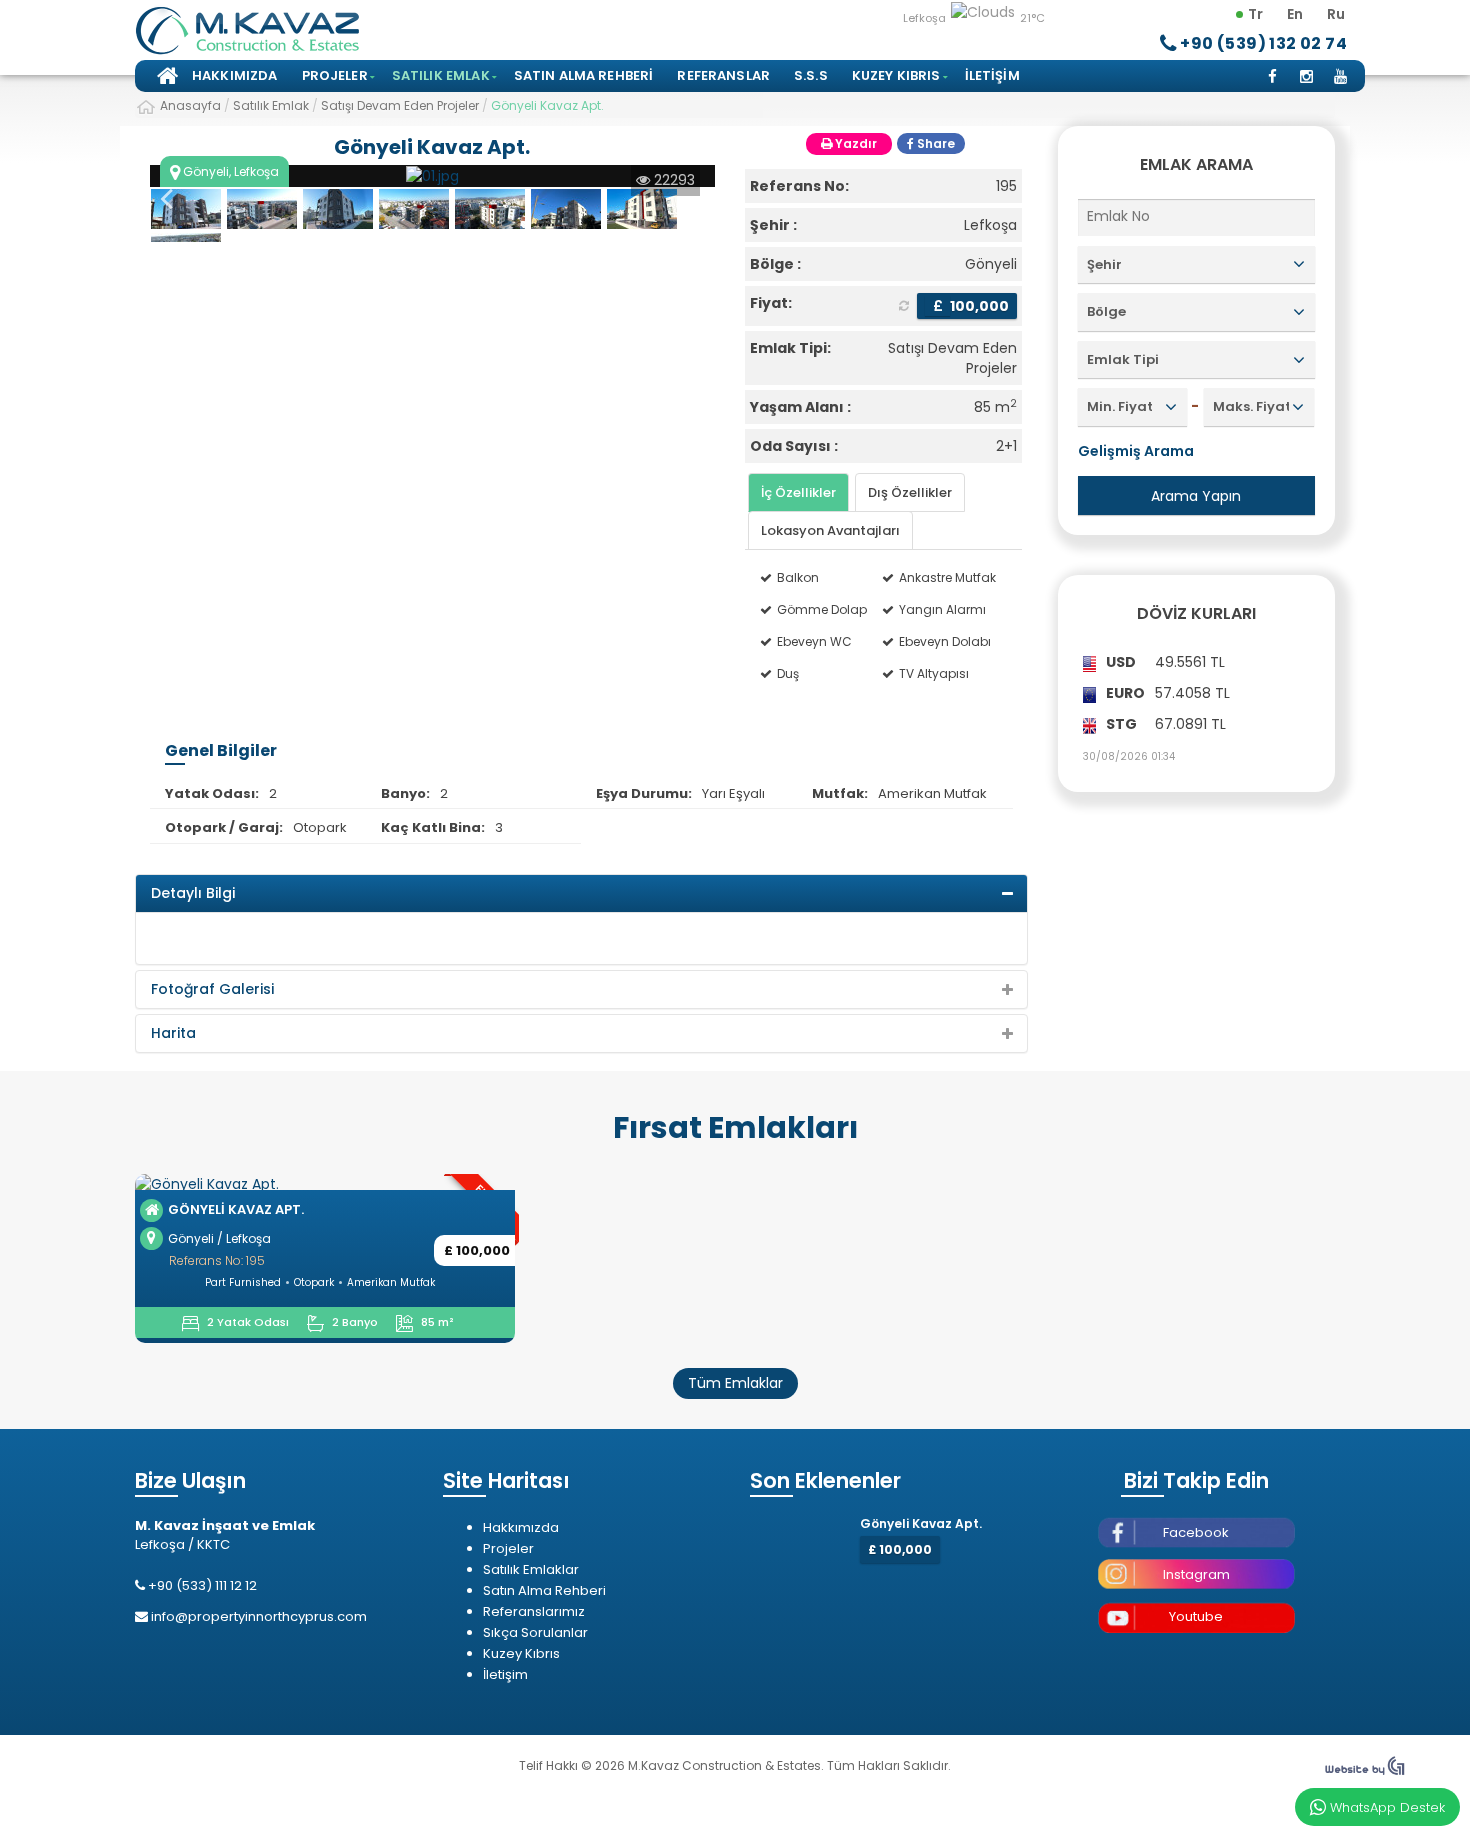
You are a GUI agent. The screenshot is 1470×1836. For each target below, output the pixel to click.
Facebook (1196, 1532)
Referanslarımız (534, 1611)
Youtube (1196, 1616)
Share (934, 143)
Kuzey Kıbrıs (896, 75)
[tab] (798, 492)
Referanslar (723, 75)
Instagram (1196, 1574)
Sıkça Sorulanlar (535, 1632)
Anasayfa (165, 76)
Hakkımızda (235, 75)
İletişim (992, 75)
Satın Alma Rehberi (584, 75)
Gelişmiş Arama (1136, 451)
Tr (1255, 14)
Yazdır (854, 143)
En (1295, 14)
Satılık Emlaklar (531, 1569)
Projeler (335, 75)
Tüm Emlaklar (735, 1383)
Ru (1336, 14)
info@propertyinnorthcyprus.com (259, 1616)
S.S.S (811, 75)
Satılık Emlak (441, 75)
